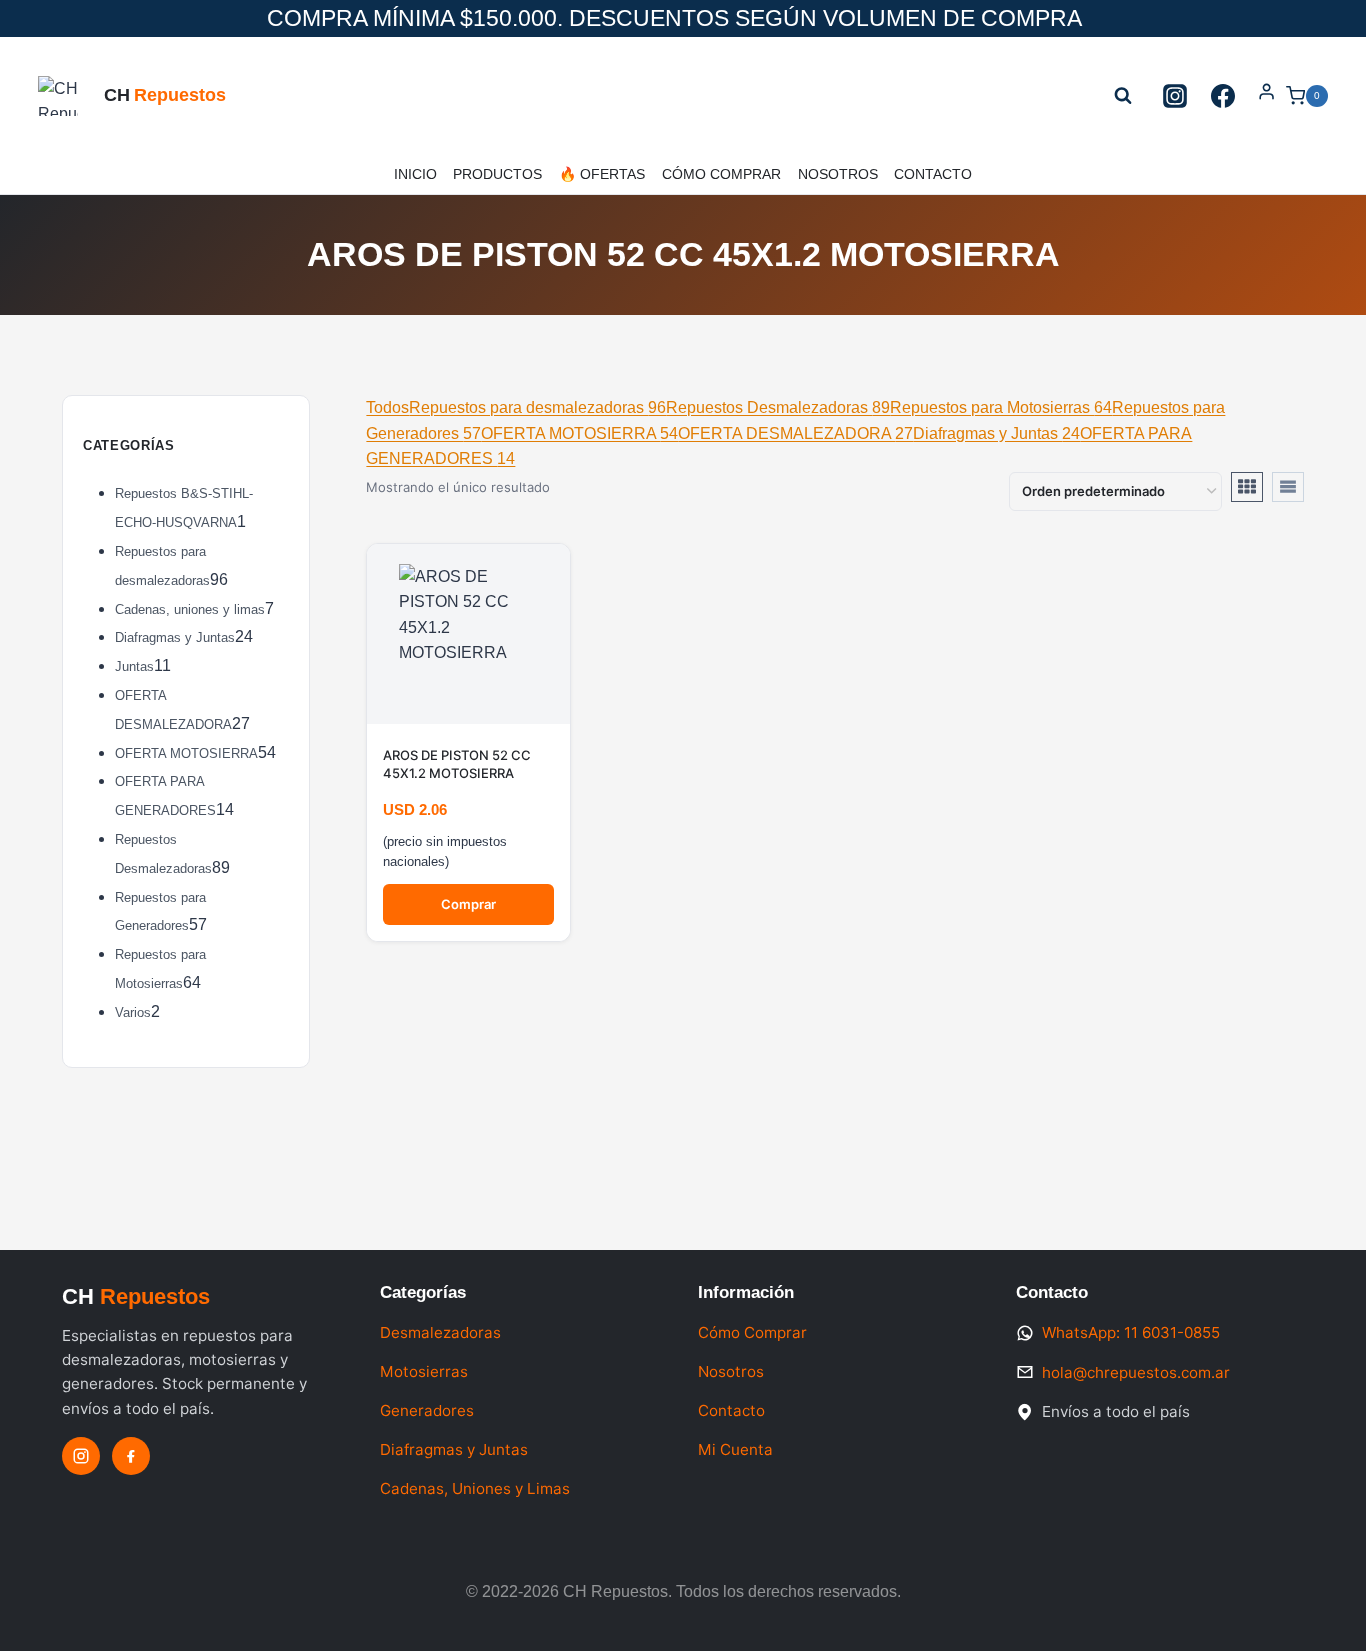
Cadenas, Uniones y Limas (475, 1488)
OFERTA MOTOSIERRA (579, 433)
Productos (497, 174)
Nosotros (838, 174)
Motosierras (424, 1371)
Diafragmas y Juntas (996, 433)
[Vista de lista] (1288, 487)
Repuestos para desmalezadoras (537, 407)
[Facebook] (1223, 96)
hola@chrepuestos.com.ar (1136, 1372)
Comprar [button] (468, 904)
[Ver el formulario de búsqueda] (1123, 96)
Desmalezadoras (440, 1332)
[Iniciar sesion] (1266, 95)
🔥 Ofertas (602, 174)
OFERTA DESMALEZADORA (795, 433)
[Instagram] (1175, 96)
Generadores (427, 1410)
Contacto (933, 174)
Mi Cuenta (735, 1449)
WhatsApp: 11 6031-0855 (1131, 1332)
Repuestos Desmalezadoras (778, 407)
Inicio (415, 174)
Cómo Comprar (721, 174)
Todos (387, 407)
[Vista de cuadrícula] (1247, 487)
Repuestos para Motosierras (1001, 407)
